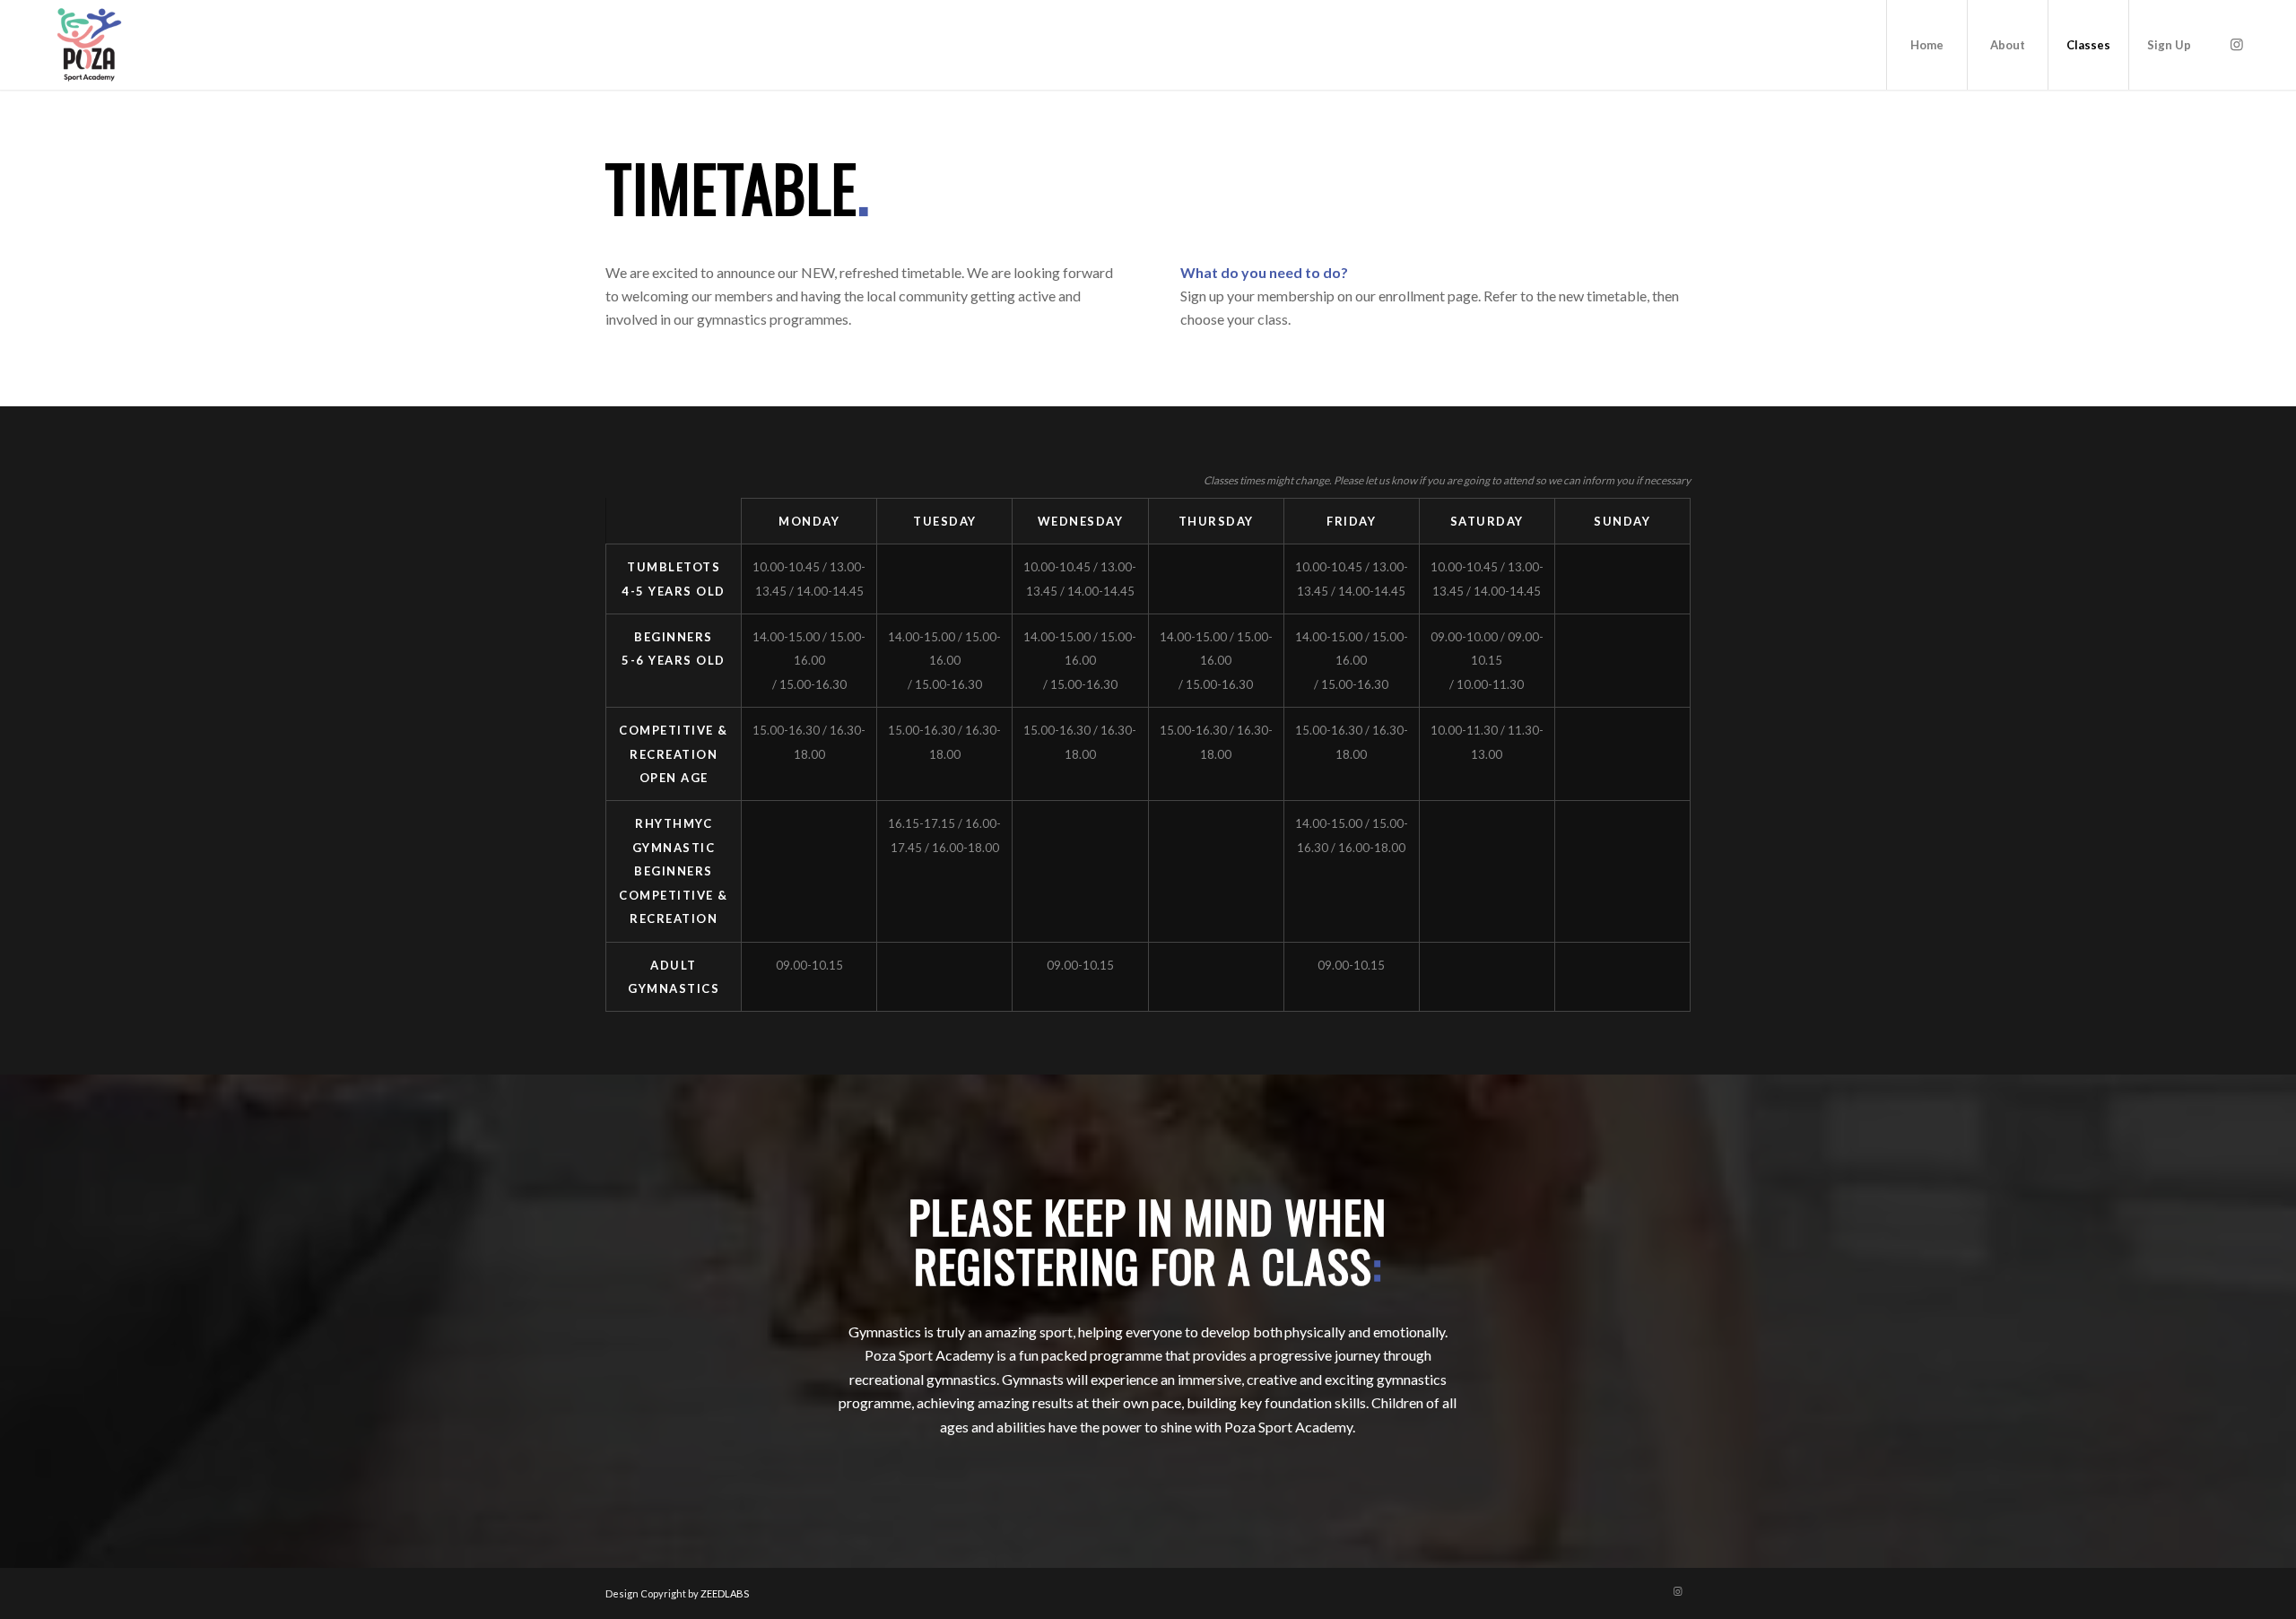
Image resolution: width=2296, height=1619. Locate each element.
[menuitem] (1926, 45)
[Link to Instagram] (2237, 44)
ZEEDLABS (725, 1593)
